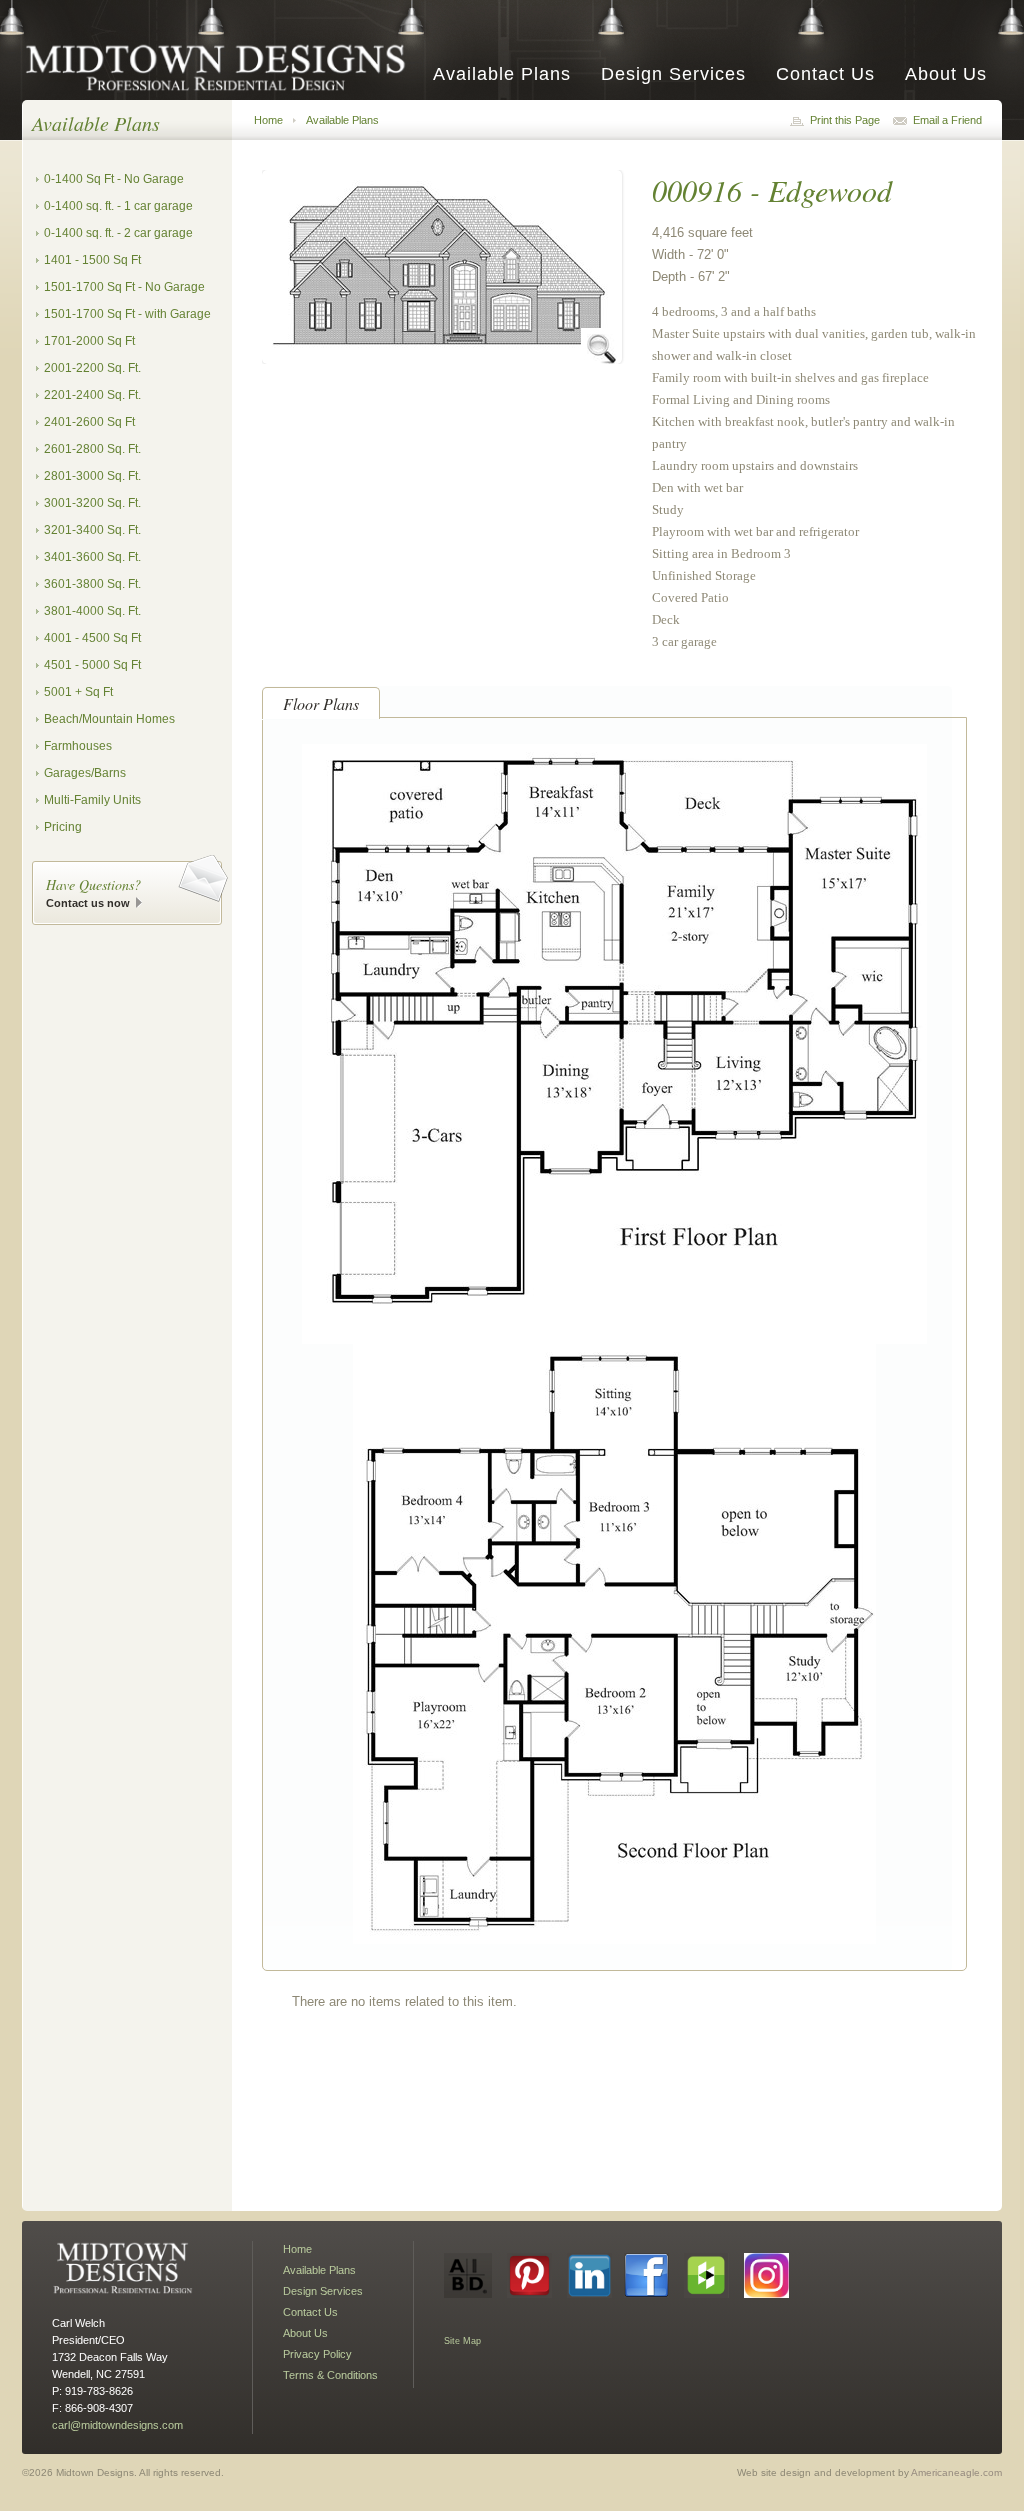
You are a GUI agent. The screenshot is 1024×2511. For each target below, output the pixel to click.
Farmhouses (78, 746)
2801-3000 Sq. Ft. (92, 476)
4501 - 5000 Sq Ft (92, 665)
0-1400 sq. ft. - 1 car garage (118, 206)
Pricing (63, 827)
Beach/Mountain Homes (109, 719)
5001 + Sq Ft (78, 692)
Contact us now (88, 903)
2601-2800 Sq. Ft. (92, 449)
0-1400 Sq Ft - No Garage (114, 179)
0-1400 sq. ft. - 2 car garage (118, 233)
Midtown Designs (222, 66)
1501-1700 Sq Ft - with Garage (127, 314)
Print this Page (845, 120)
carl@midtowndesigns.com (117, 2425)
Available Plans (502, 74)
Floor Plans (321, 703)
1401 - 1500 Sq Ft (92, 260)
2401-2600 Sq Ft (89, 422)
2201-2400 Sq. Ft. (92, 395)
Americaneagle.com (956, 2472)
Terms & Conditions (330, 2375)
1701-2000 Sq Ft (89, 341)
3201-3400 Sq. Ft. (92, 530)
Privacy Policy (317, 2354)
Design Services (673, 74)
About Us (946, 74)
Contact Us (825, 74)
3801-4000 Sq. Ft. (92, 611)
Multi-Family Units (92, 800)
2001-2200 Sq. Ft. (92, 368)
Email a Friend (947, 120)
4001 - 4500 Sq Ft (92, 638)
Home (268, 120)
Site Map (462, 2341)
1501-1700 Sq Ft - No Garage (124, 287)
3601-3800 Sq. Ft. (92, 584)
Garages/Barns (85, 773)
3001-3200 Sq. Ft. (92, 503)
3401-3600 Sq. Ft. (92, 557)
